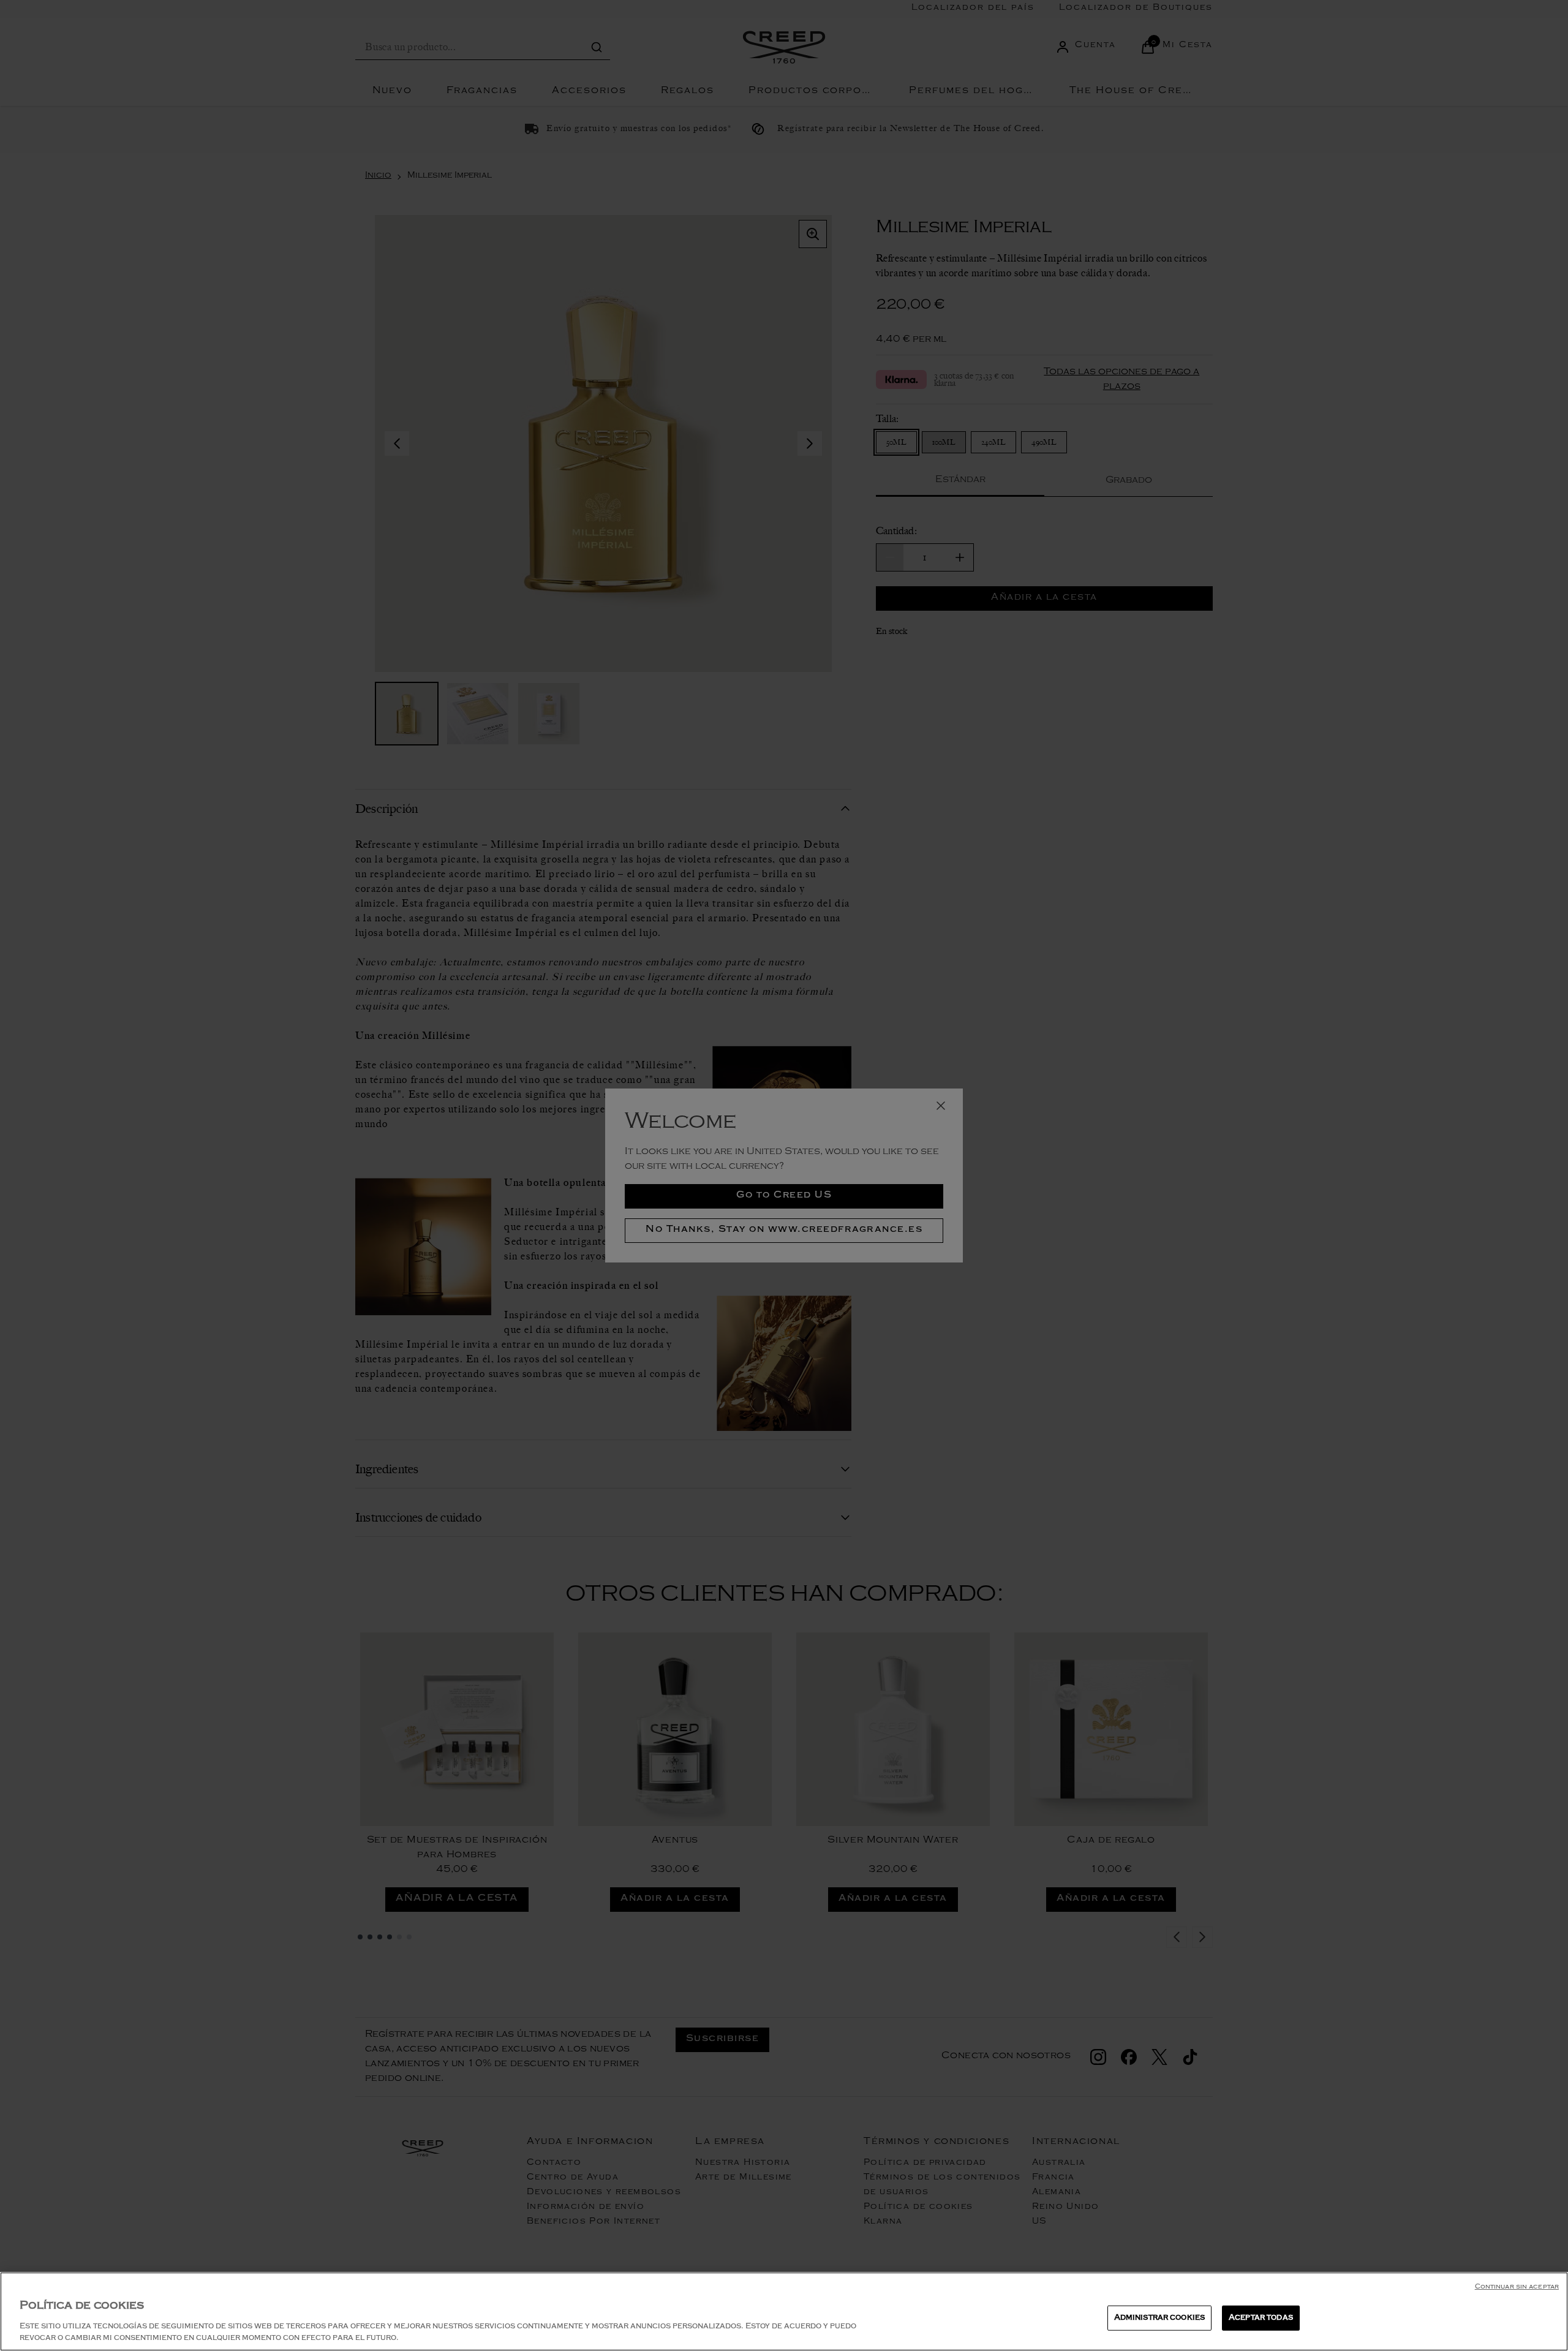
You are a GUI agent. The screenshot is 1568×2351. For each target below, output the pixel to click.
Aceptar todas (1261, 2318)
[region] (784, 2311)
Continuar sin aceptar (1517, 2288)
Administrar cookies (1159, 2318)
